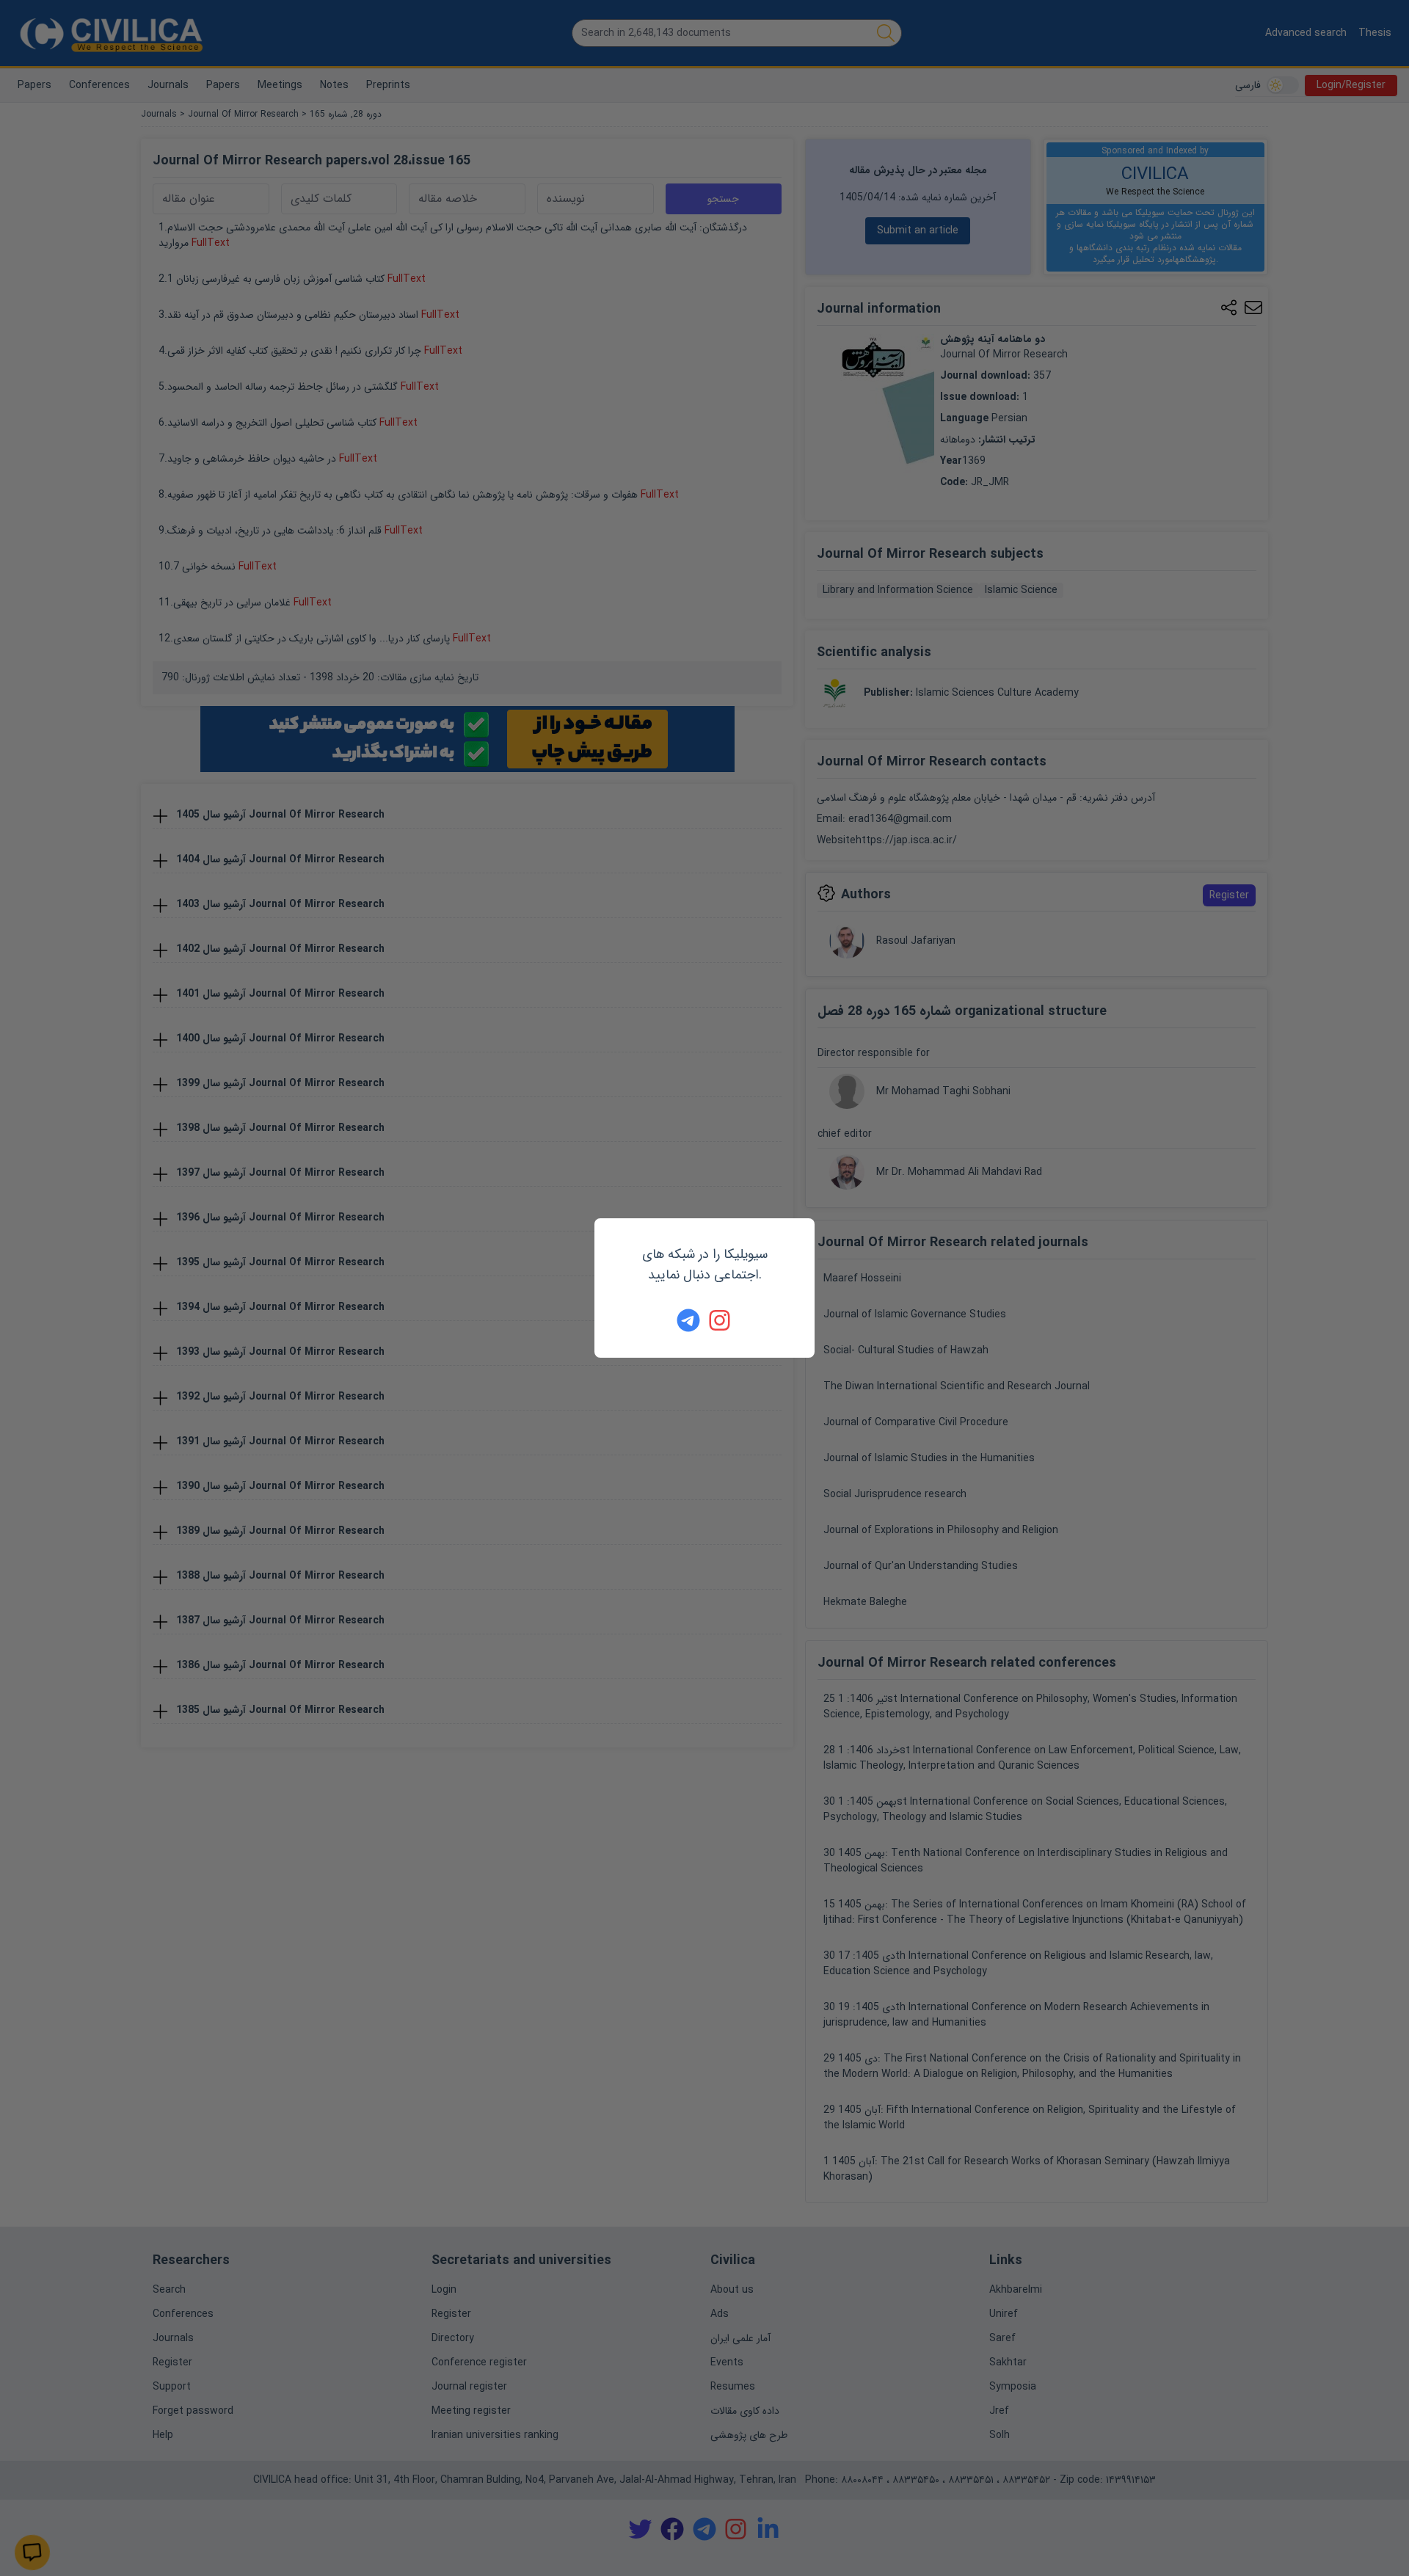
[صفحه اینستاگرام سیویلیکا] (721, 1320)
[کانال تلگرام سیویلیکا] (688, 1320)
